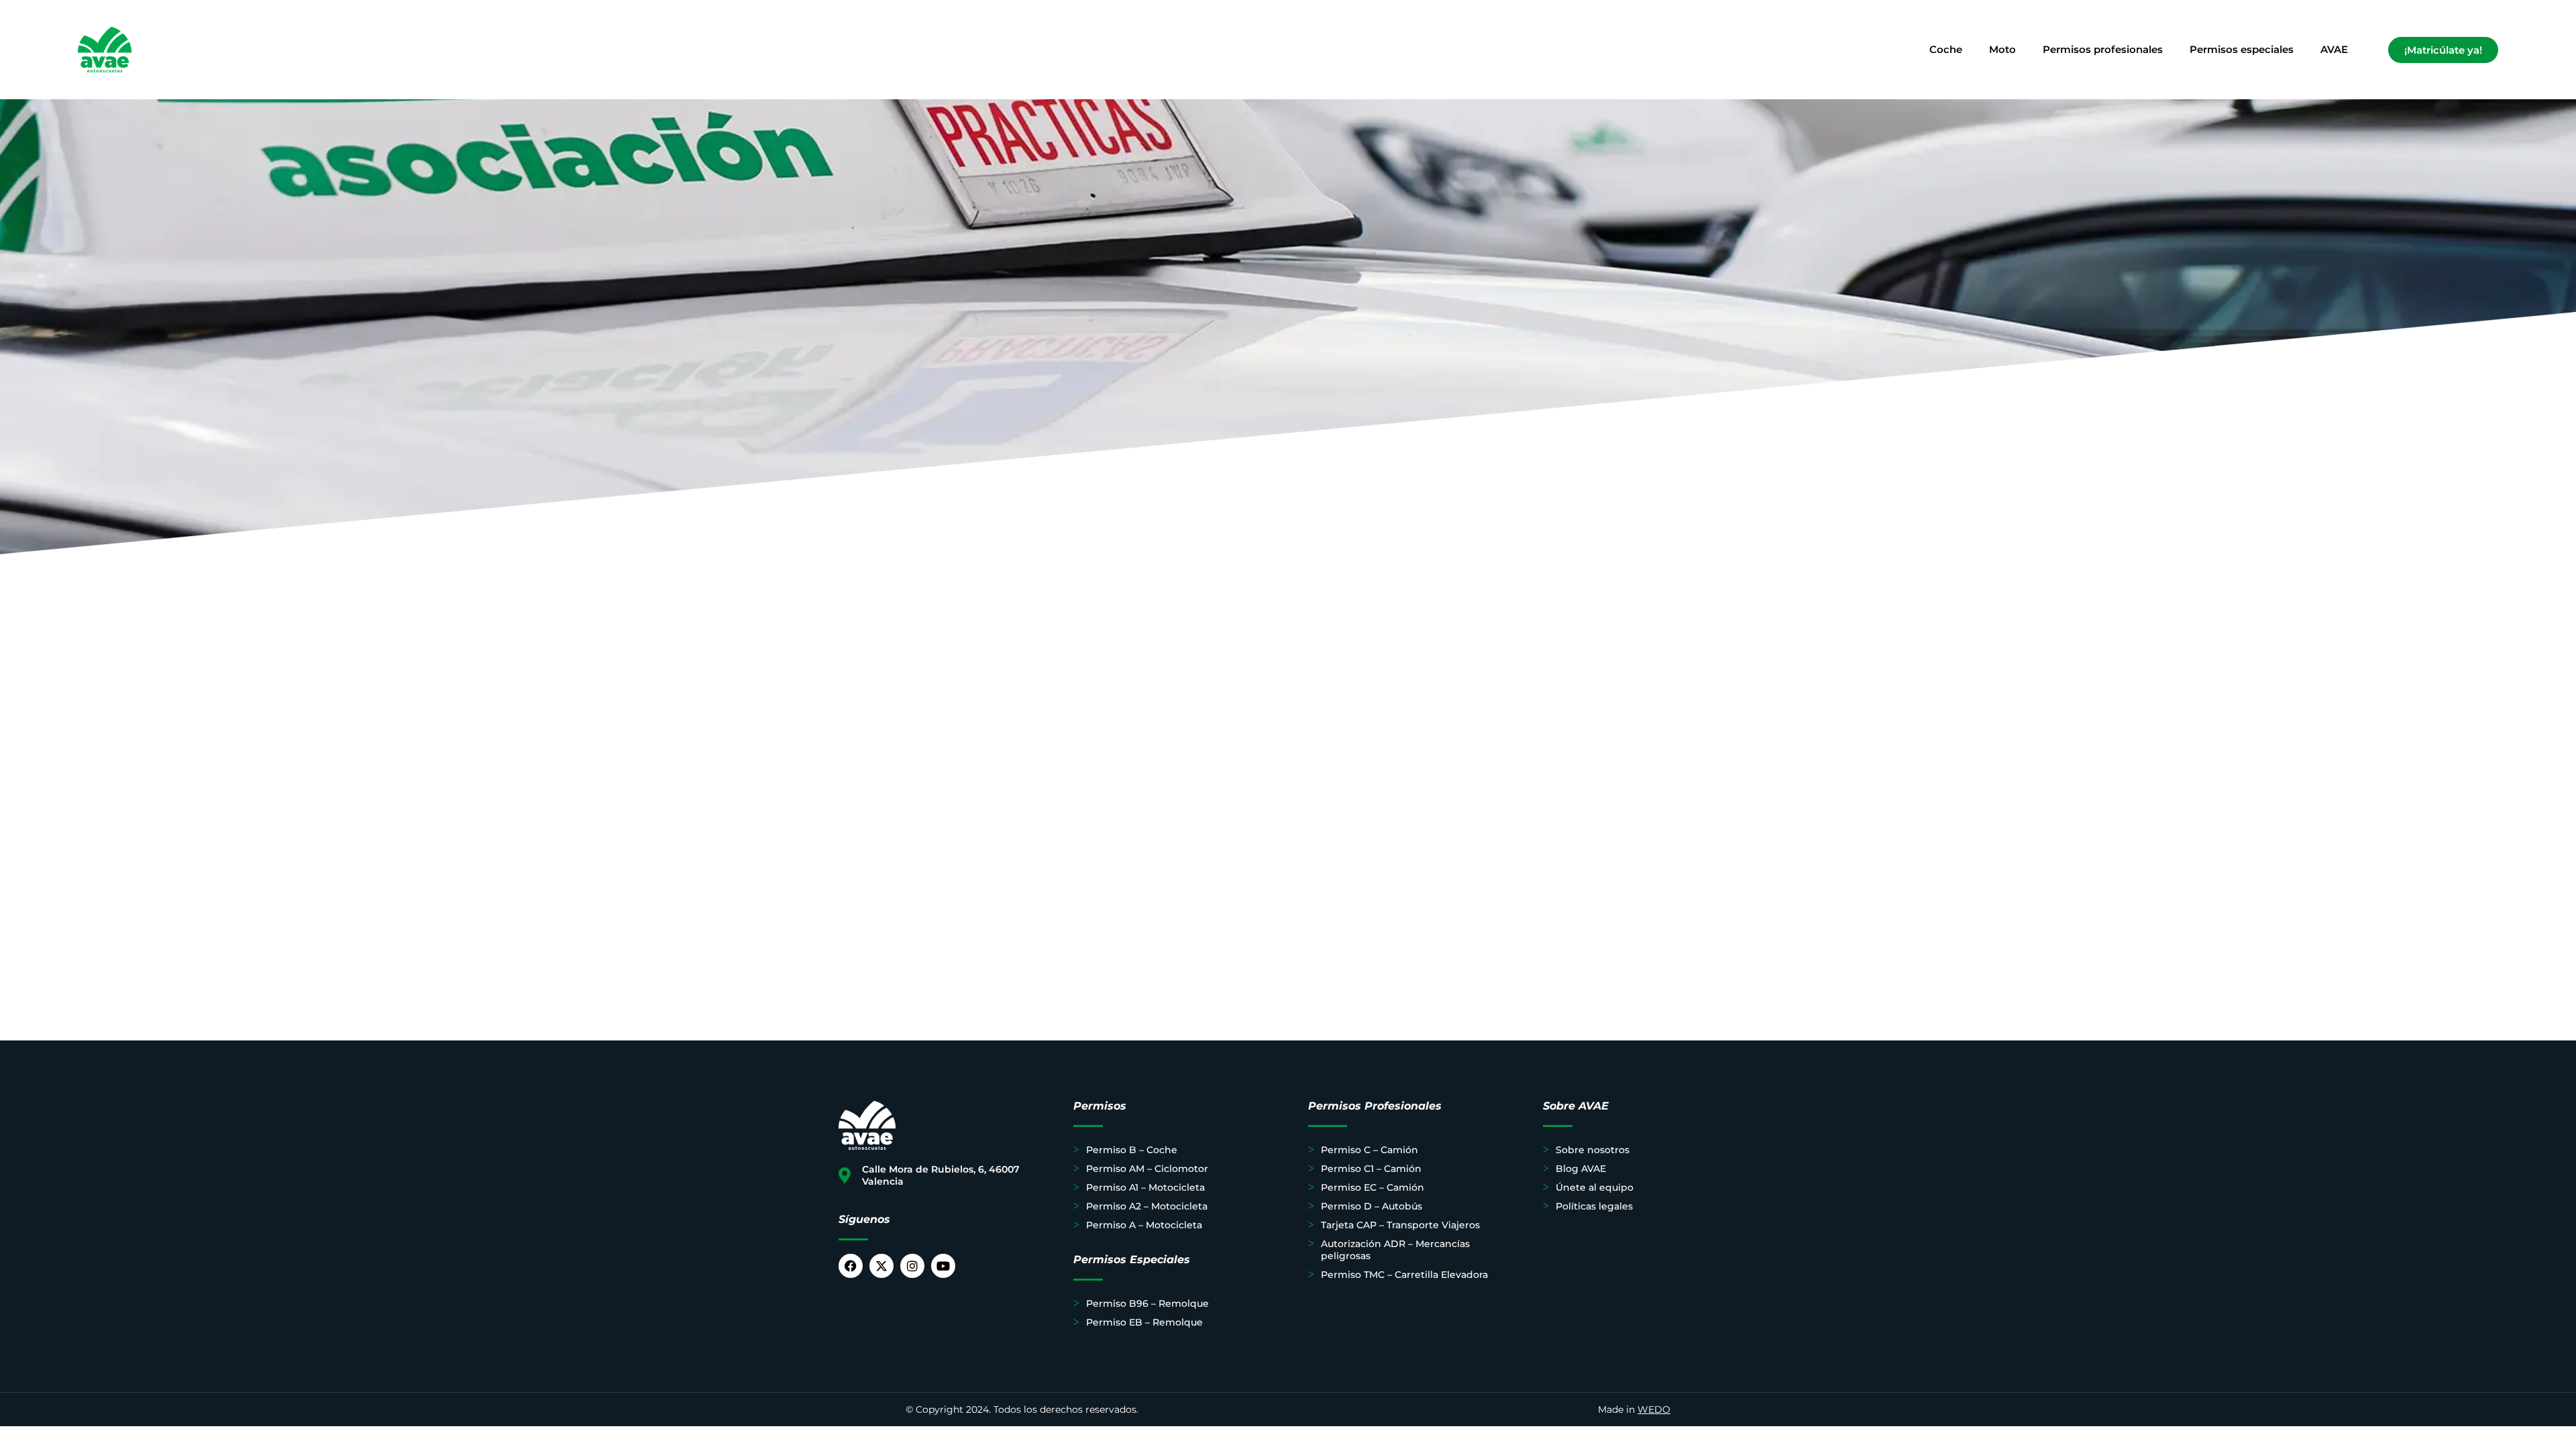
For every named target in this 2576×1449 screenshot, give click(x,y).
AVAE (2334, 49)
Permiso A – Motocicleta (1144, 1225)
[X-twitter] (881, 1266)
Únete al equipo (1595, 1187)
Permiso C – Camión (1370, 1150)
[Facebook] (851, 1266)
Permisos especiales (2242, 49)
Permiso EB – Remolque (1144, 1322)
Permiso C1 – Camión (1371, 1169)
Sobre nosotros (1593, 1150)
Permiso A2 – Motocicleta (1147, 1206)
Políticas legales (1594, 1206)
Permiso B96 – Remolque (1147, 1303)
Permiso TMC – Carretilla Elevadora (1404, 1275)
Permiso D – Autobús (1372, 1206)
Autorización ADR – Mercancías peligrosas (1395, 1250)
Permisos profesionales (2103, 49)
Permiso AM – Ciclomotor (1147, 1169)
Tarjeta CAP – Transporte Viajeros (1400, 1225)
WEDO (1654, 1409)
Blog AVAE (1581, 1169)
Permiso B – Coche (1132, 1150)
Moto (2002, 49)
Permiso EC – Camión (1373, 1187)
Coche (1946, 49)
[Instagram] (912, 1266)
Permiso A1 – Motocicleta (1145, 1187)
